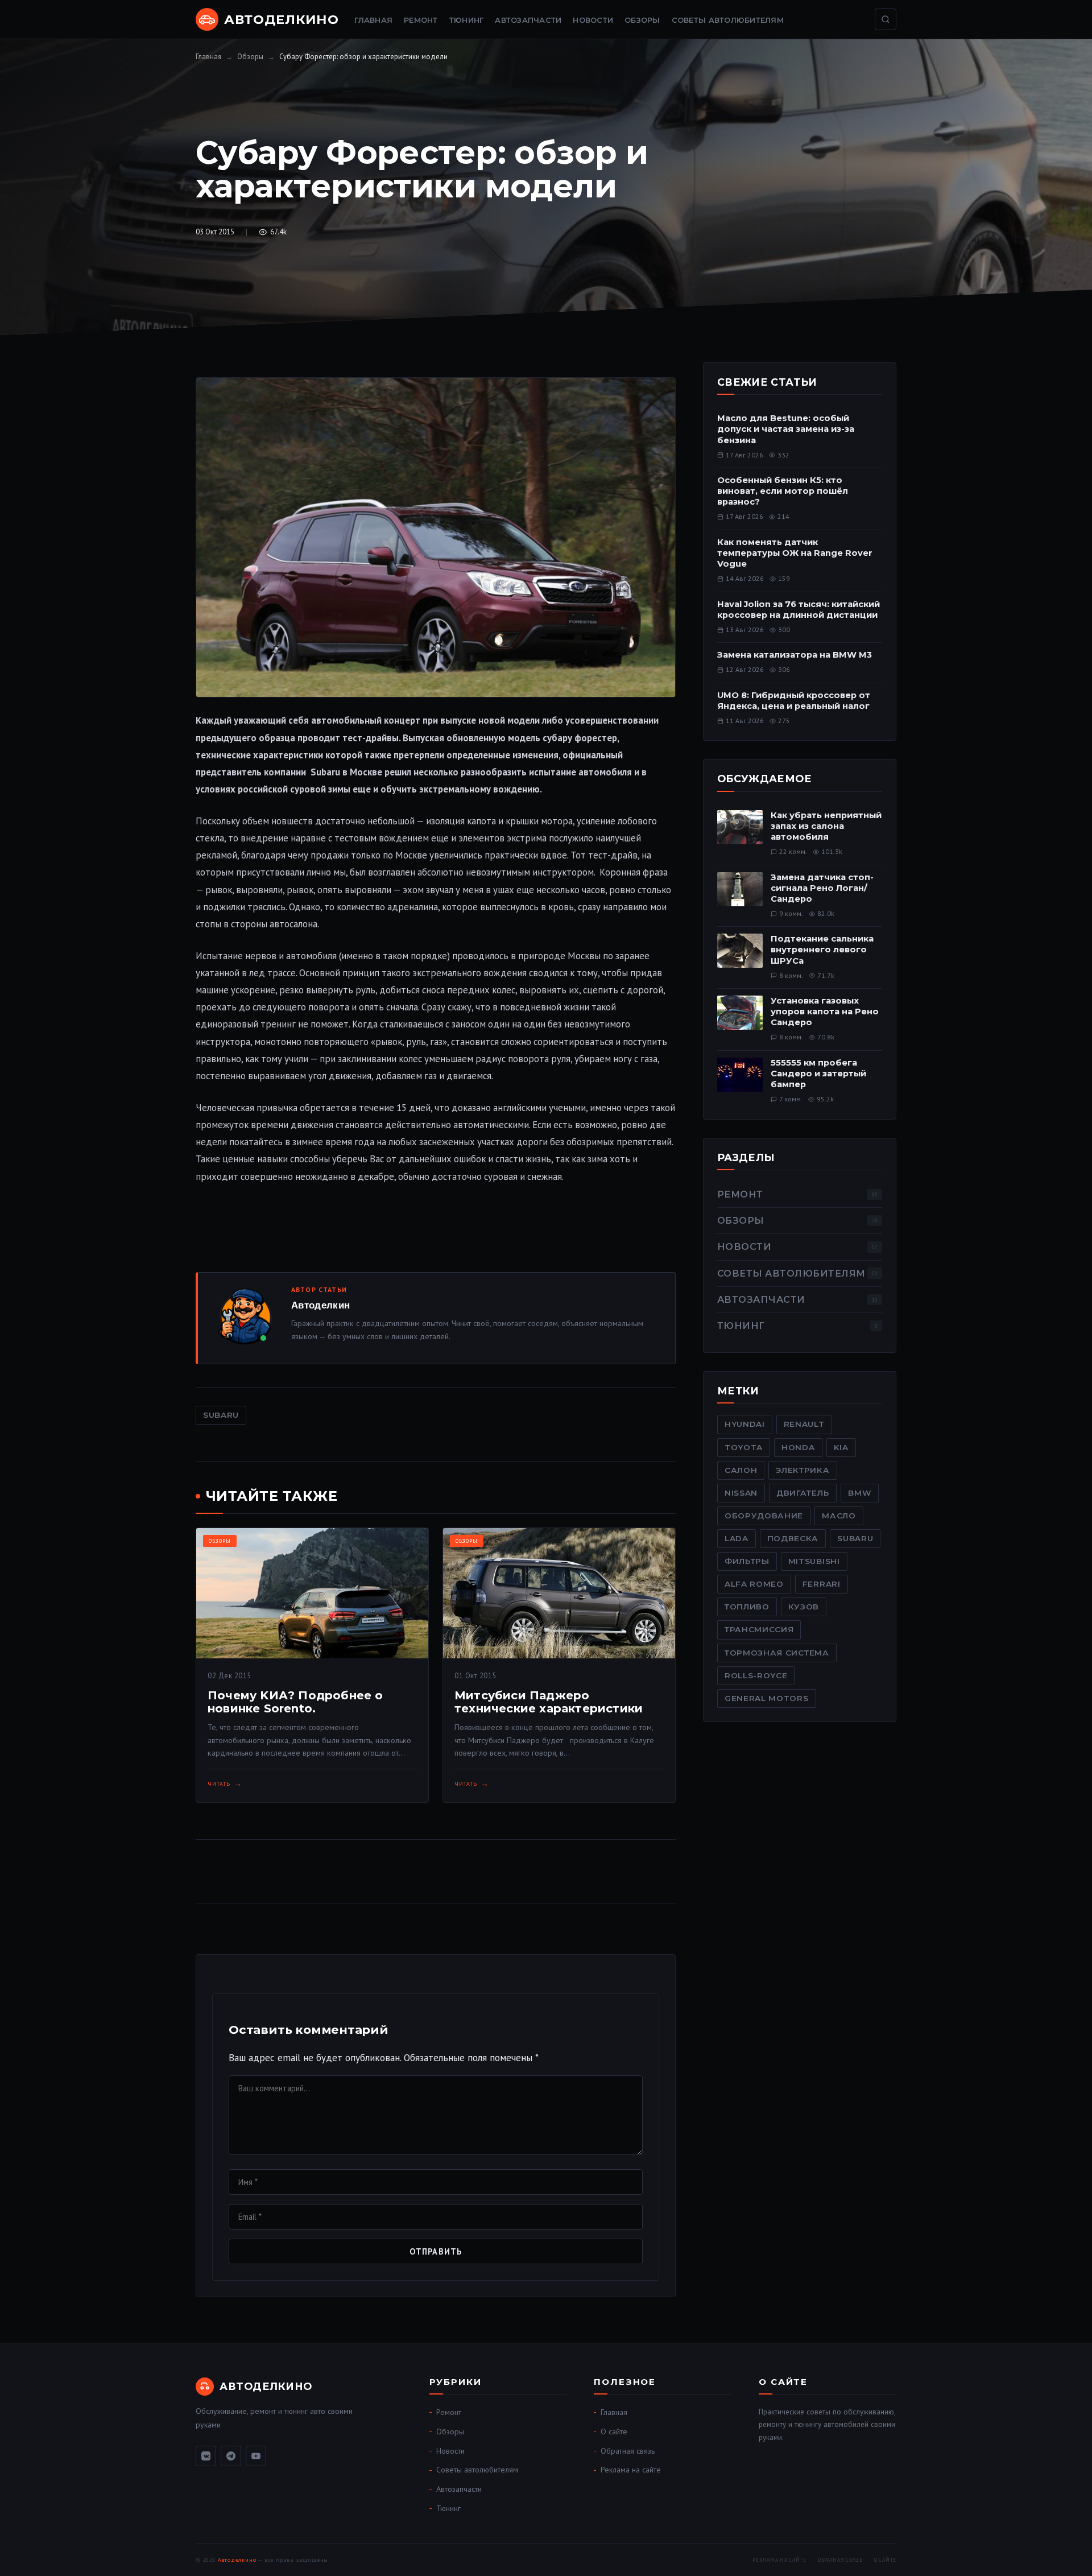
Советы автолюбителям (728, 20)
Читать (219, 1784)
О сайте (614, 2431)
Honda (798, 1447)
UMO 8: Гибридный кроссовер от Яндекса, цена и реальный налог (794, 701)
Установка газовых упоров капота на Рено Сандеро (825, 1012)
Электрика (803, 1470)
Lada (737, 1538)
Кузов (804, 1607)
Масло (839, 1516)
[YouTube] (256, 2456)
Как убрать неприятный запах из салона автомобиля (826, 826)
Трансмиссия (759, 1629)
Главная (373, 20)
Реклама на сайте (631, 2470)
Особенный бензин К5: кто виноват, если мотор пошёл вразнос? (783, 491)
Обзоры (642, 20)
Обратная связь (628, 2451)
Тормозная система (777, 1653)
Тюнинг (467, 20)
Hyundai (745, 1424)
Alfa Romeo (754, 1584)
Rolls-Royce (756, 1675)
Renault (804, 1424)
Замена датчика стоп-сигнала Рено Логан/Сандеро (822, 888)
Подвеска (793, 1538)
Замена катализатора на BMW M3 (795, 655)
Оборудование (764, 1516)
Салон (741, 1470)
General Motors (767, 1698)
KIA (841, 1447)
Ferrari (822, 1584)
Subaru (221, 1415)
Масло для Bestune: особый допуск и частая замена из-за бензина (786, 429)
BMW (860, 1493)
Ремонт (421, 20)
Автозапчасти (528, 20)
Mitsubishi (814, 1561)
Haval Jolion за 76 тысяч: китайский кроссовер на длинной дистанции (799, 610)
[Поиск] (886, 19)
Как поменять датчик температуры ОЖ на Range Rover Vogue (795, 553)
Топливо (747, 1607)
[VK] (206, 2456)
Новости (593, 20)
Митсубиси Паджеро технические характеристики (549, 1702)
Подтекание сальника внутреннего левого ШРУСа (822, 950)
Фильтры (747, 1561)
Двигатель (803, 1493)
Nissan (741, 1493)
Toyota (744, 1447)
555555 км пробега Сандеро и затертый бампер (818, 1074)
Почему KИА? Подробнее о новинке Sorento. (295, 1702)
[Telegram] (231, 2456)
